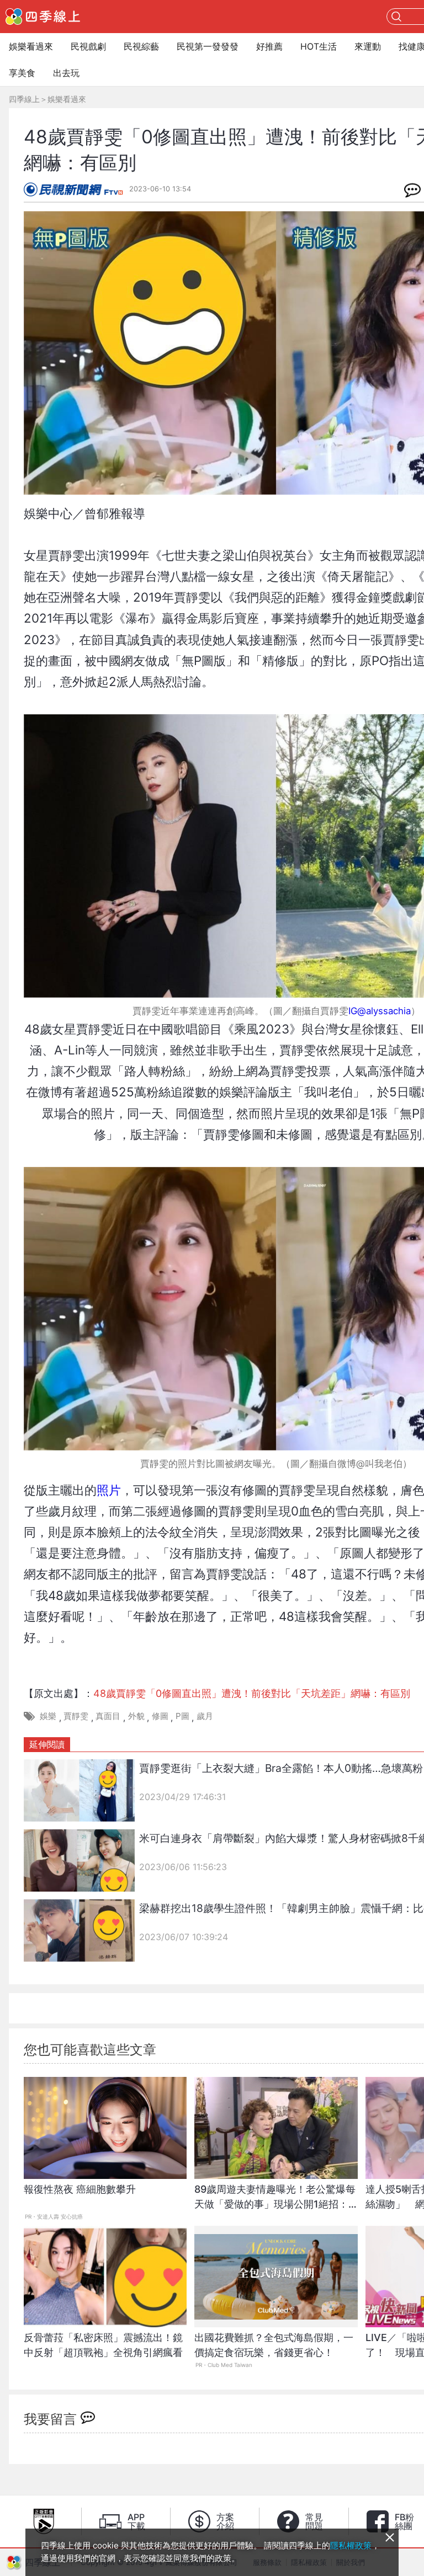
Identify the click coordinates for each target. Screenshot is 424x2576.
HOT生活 (319, 46)
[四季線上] (43, 17)
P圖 (182, 1716)
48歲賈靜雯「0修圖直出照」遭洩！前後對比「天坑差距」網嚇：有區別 (252, 1693)
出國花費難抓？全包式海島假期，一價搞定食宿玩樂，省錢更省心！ (274, 2345)
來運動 (368, 46)
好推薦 (269, 46)
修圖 (160, 1716)
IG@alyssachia (380, 1011)
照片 (109, 1490)
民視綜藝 (141, 46)
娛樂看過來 (31, 46)
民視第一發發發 (208, 46)
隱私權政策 (351, 2545)
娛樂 (48, 1716)
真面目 (108, 1716)
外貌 (136, 1716)
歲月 (205, 1716)
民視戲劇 (88, 46)
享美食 (22, 73)
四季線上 (24, 99)
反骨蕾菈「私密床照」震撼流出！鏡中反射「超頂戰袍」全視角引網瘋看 (103, 2345)
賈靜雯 (76, 1716)
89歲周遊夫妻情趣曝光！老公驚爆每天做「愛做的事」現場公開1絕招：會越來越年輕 (275, 2202)
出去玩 (66, 73)
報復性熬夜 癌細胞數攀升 (80, 2189)
